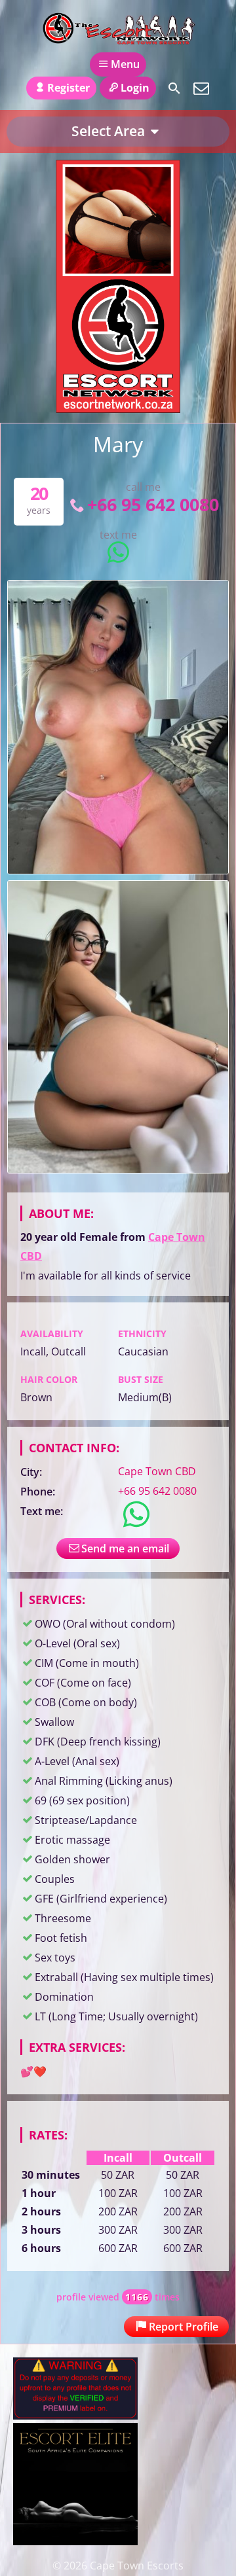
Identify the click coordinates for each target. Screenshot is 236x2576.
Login (135, 88)
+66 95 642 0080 (153, 504)
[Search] (174, 88)
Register (69, 88)
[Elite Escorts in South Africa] (75, 2541)
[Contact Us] (201, 88)
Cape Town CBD (157, 1471)
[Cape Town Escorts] (118, 28)
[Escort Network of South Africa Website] (118, 409)
